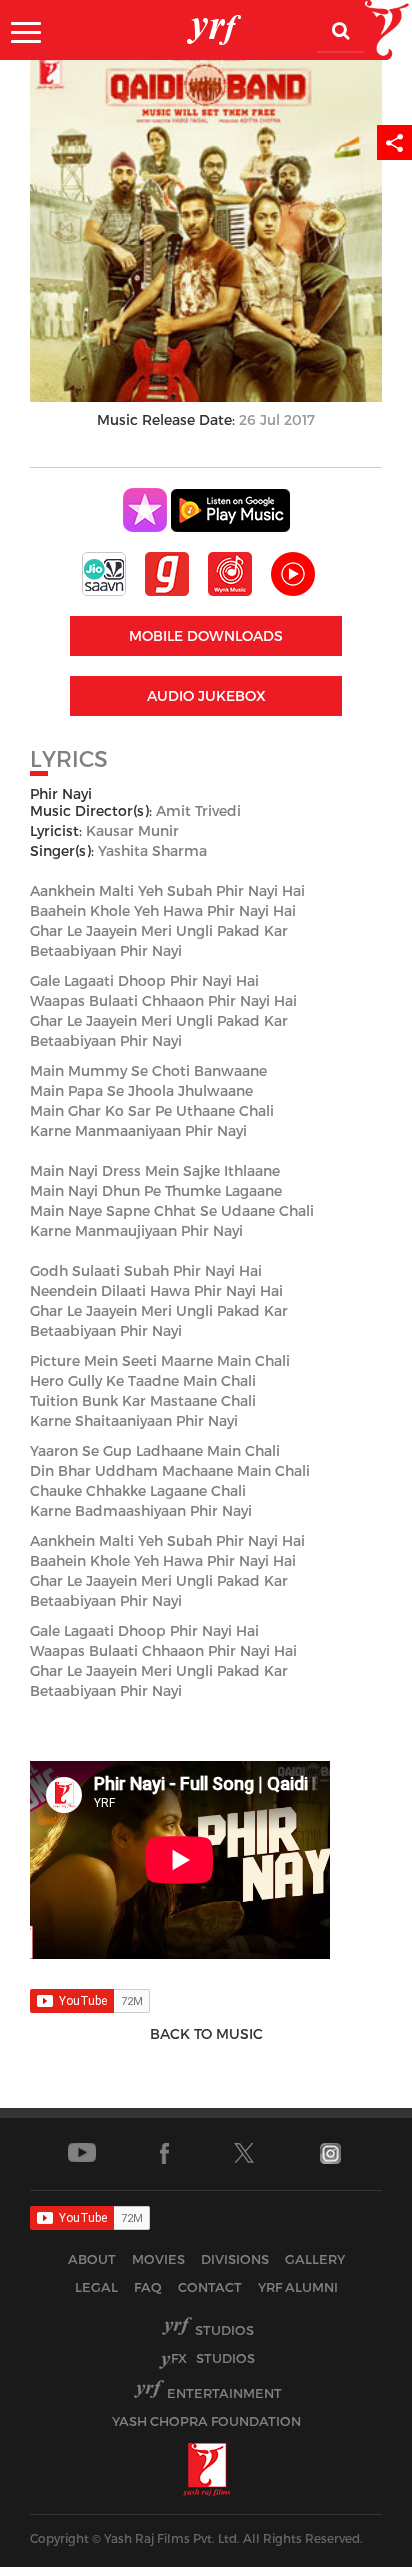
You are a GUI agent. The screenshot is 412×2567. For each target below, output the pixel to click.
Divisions (235, 2259)
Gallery (315, 2259)
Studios (224, 2330)
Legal (96, 2287)
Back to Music (206, 2033)
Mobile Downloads (206, 635)
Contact (210, 2287)
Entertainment (224, 2393)
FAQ (148, 2287)
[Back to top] (348, 2546)
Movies (158, 2259)
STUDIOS (213, 2358)
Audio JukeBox (206, 695)
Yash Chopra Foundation (206, 2421)
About (92, 2259)
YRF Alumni (298, 2287)
